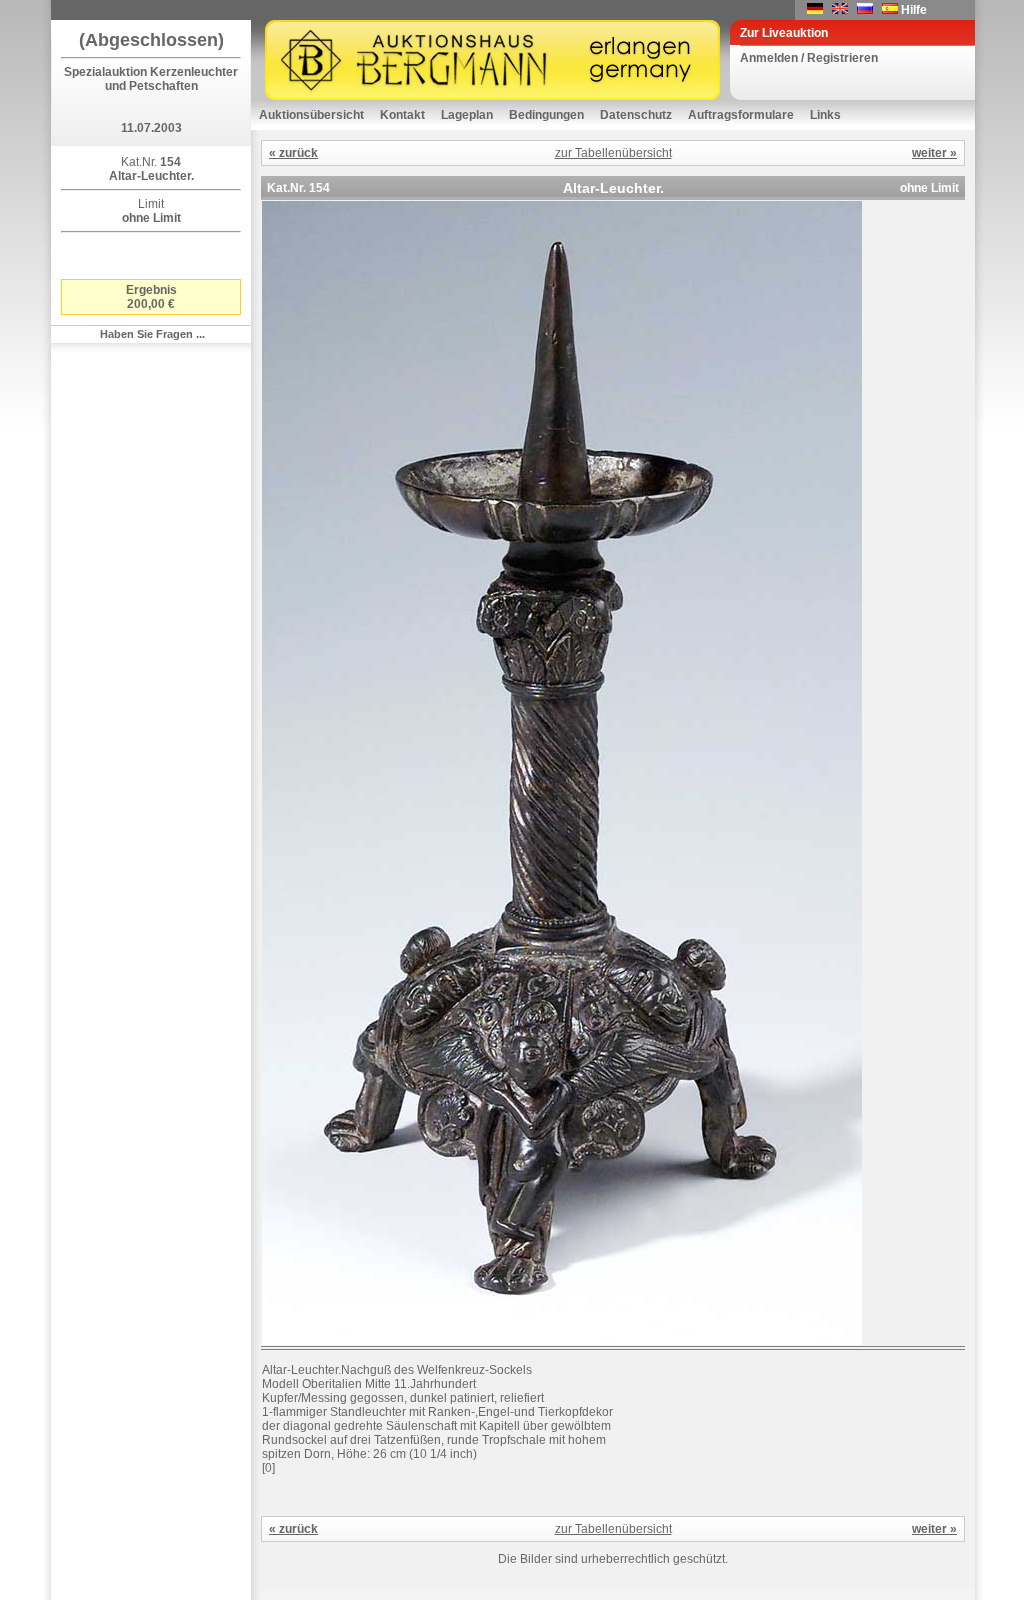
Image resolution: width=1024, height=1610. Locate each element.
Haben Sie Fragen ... (152, 334)
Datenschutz (636, 115)
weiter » (934, 153)
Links (825, 115)
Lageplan (467, 115)
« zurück (293, 153)
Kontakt (402, 115)
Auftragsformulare (741, 115)
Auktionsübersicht (311, 115)
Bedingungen (546, 115)
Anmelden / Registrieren (809, 58)
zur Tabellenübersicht (613, 153)
